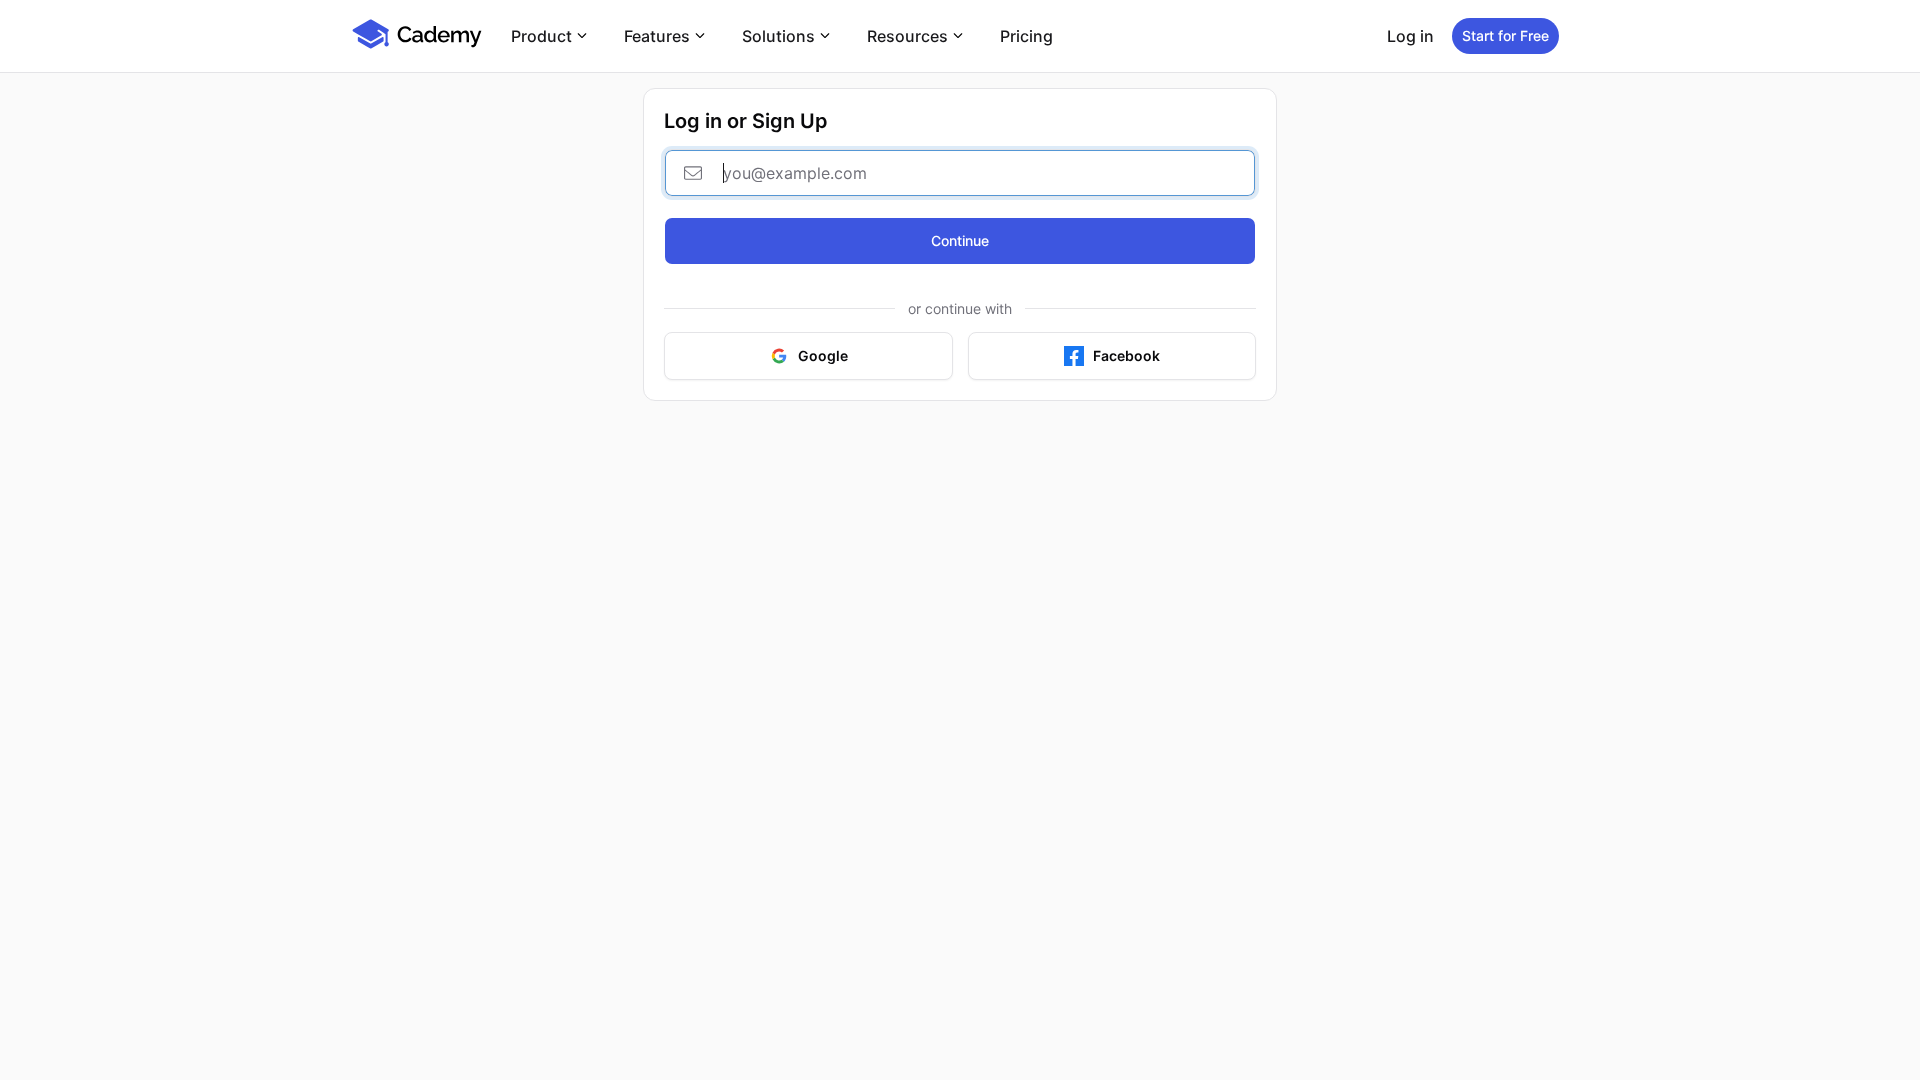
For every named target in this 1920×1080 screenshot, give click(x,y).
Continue (960, 240)
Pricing (1026, 36)
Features (657, 36)
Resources (907, 36)
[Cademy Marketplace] (417, 46)
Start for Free (1505, 35)
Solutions (778, 36)
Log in (1410, 36)
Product (541, 36)
